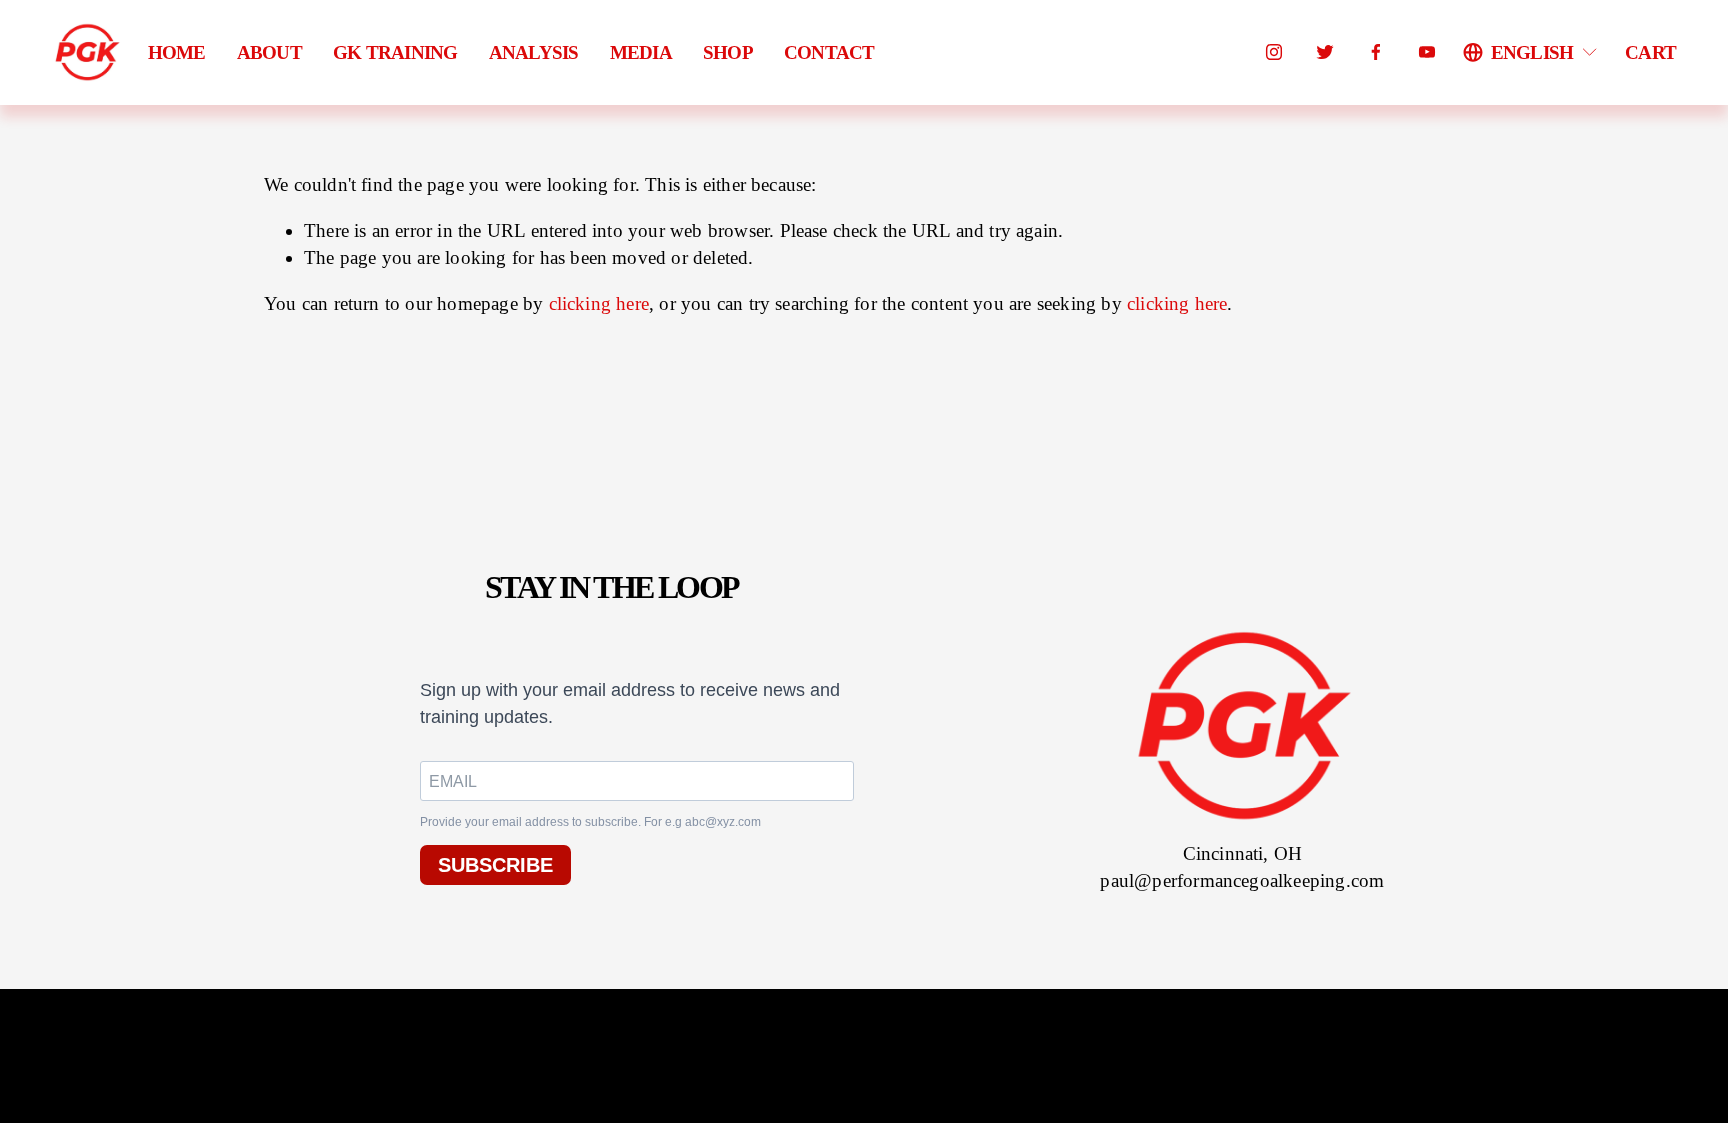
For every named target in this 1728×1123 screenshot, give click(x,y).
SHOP (728, 52)
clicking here (599, 303)
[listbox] (1531, 52)
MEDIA (641, 52)
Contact (829, 52)
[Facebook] (1376, 52)
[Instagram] (1274, 52)
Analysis (534, 52)
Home (177, 52)
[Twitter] (1325, 52)
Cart (1650, 52)
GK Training (395, 52)
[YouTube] (1427, 52)
